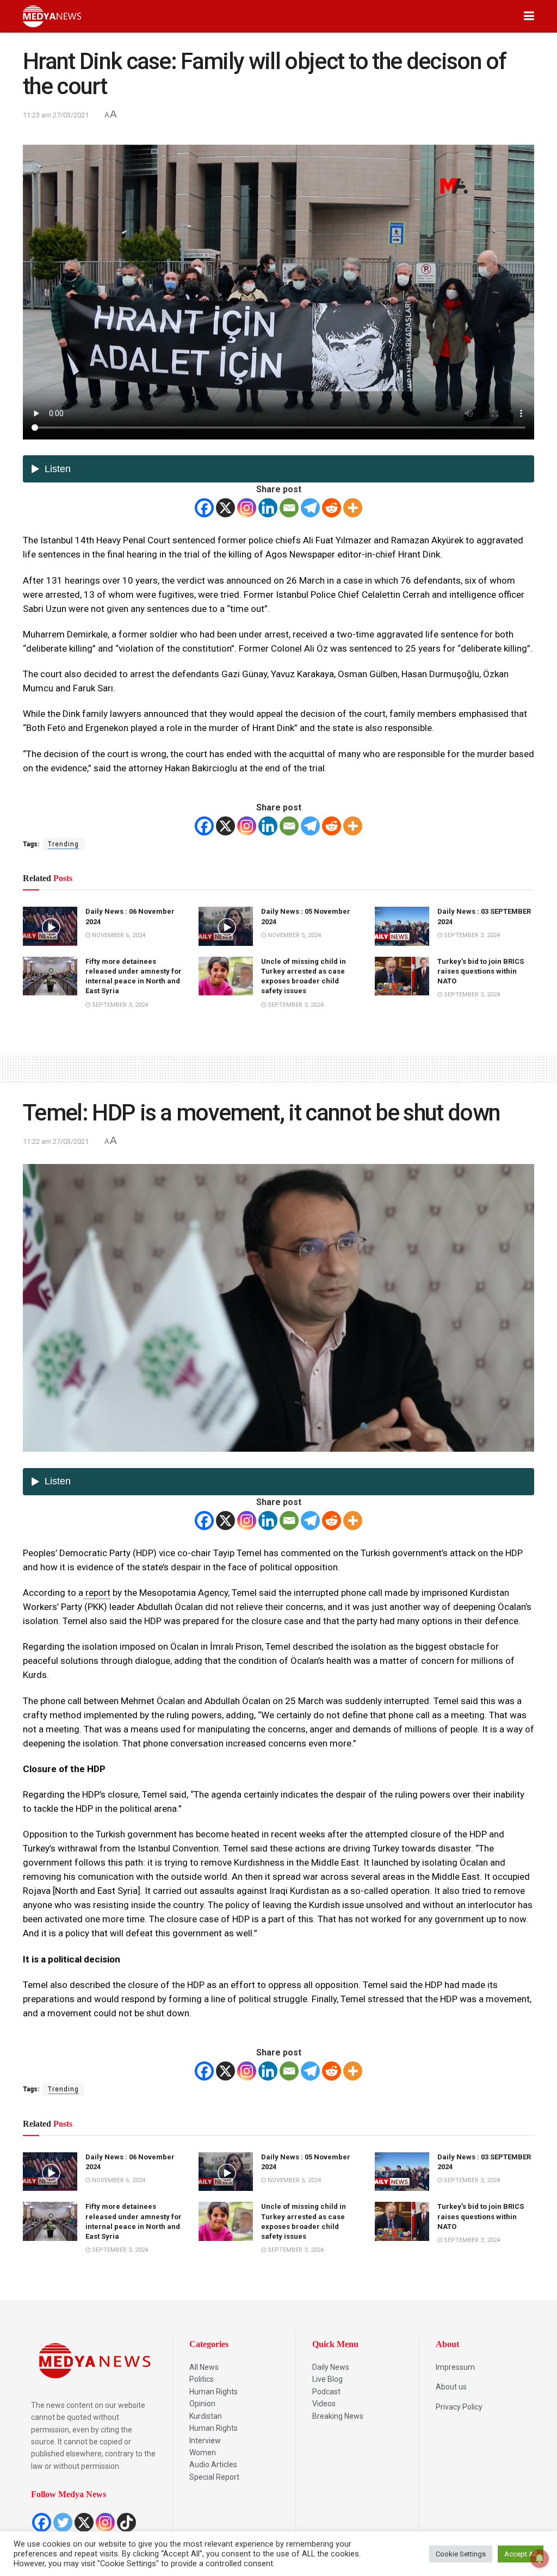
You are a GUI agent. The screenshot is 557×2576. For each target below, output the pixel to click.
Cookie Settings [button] (461, 2554)
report (97, 1593)
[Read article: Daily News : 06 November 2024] (50, 926)
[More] (353, 508)
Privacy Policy (459, 2407)
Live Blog (327, 2379)
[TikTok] (126, 2522)
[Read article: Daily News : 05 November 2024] (226, 926)
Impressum (455, 2367)
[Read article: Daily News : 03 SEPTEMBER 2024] (402, 926)
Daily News (331, 2367)
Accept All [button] (521, 2554)
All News (204, 2367)
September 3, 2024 (471, 935)
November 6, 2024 (118, 935)
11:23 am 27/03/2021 (56, 115)
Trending (63, 844)
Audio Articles (213, 2464)
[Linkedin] (268, 508)
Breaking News (338, 2416)
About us (451, 2387)
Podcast (326, 2392)
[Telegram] (310, 508)
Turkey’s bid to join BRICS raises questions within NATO (481, 971)
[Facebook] (204, 508)
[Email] (289, 508)
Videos (324, 2404)
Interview (205, 2441)
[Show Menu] (529, 16)
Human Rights (213, 2392)
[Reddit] (332, 508)
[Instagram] (247, 508)
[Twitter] (63, 2522)
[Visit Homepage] (52, 16)
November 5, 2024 (293, 935)
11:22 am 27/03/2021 (56, 1141)
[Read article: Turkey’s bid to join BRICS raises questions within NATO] (402, 976)
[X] (225, 508)
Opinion (202, 2404)
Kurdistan (206, 2416)
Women (203, 2453)
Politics (202, 2379)
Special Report (214, 2477)
